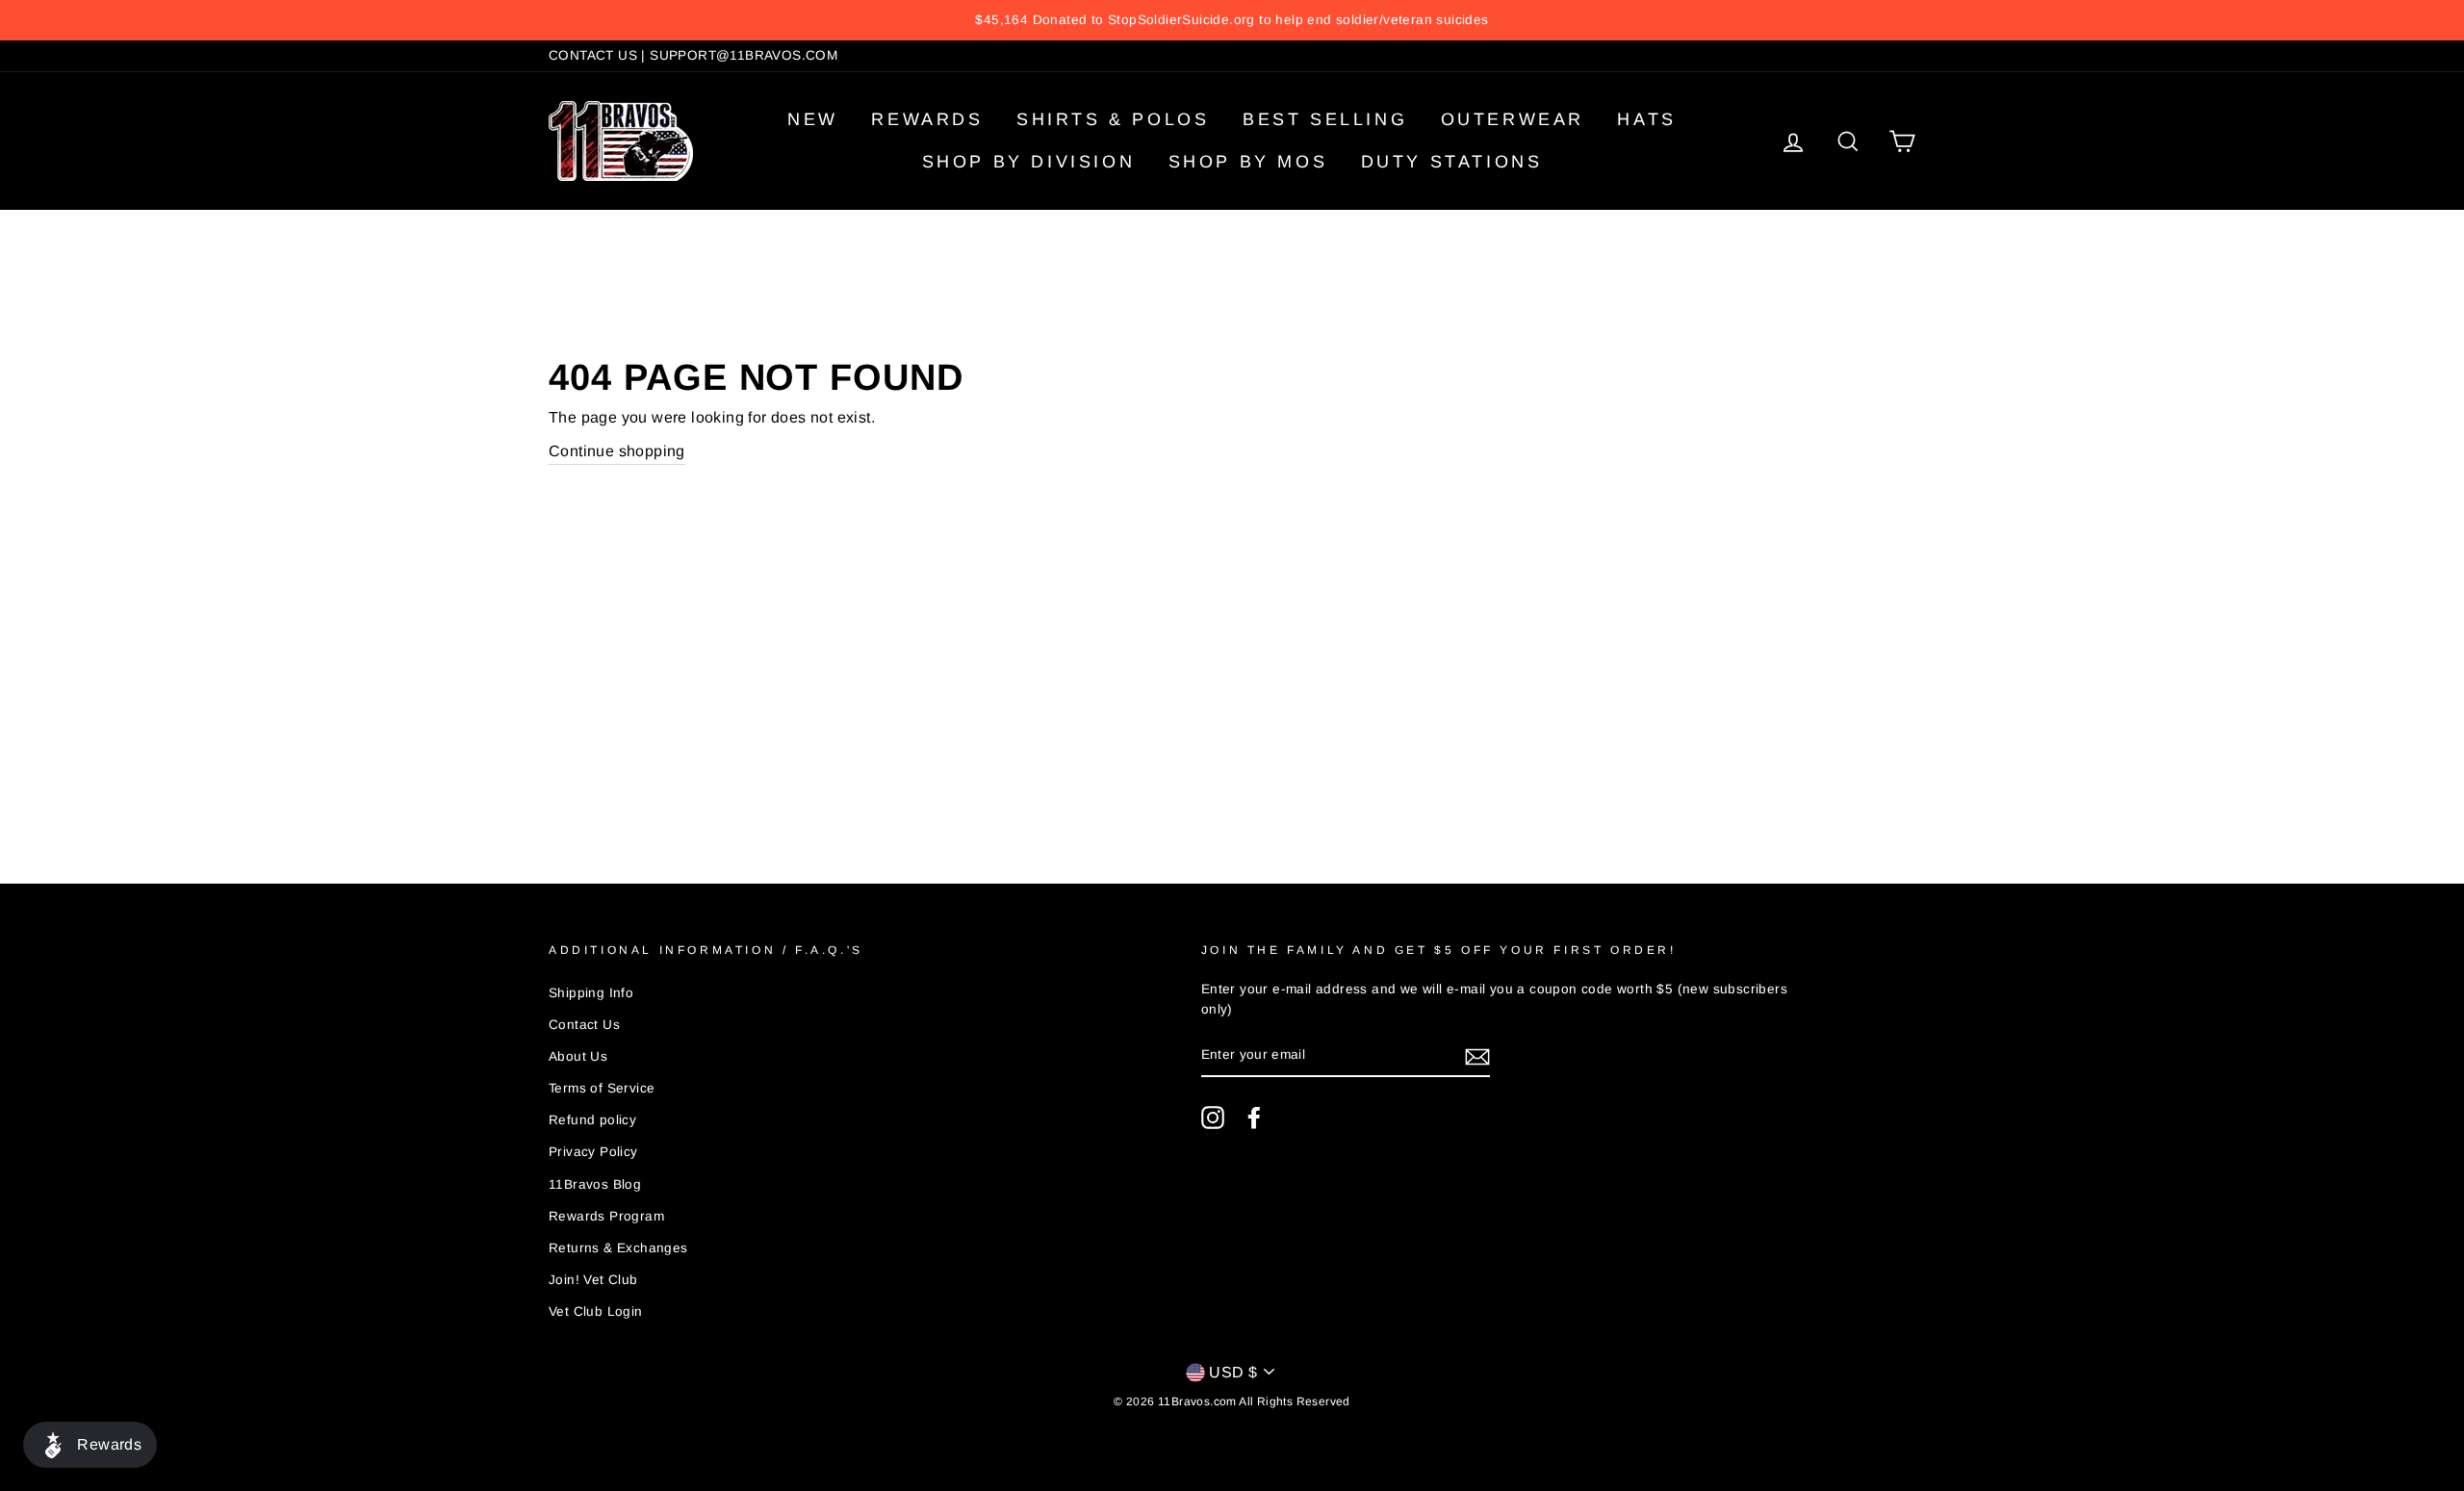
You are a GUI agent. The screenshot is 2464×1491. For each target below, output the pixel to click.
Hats (1646, 119)
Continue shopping (617, 451)
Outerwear (1513, 119)
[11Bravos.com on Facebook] (1254, 1118)
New (813, 119)
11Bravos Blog (595, 1184)
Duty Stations (1452, 162)
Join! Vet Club (593, 1280)
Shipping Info (591, 993)
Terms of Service (602, 1088)
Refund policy (592, 1120)
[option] (1232, 20)
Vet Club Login (596, 1311)
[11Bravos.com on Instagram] (1213, 1118)
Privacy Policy (593, 1152)
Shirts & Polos (1113, 119)
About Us (578, 1056)
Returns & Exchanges (618, 1248)
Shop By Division (1029, 162)
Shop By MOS (1248, 162)
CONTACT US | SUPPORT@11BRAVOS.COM (693, 55)
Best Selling (1325, 119)
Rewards (927, 119)
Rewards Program (606, 1216)
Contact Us (584, 1025)
